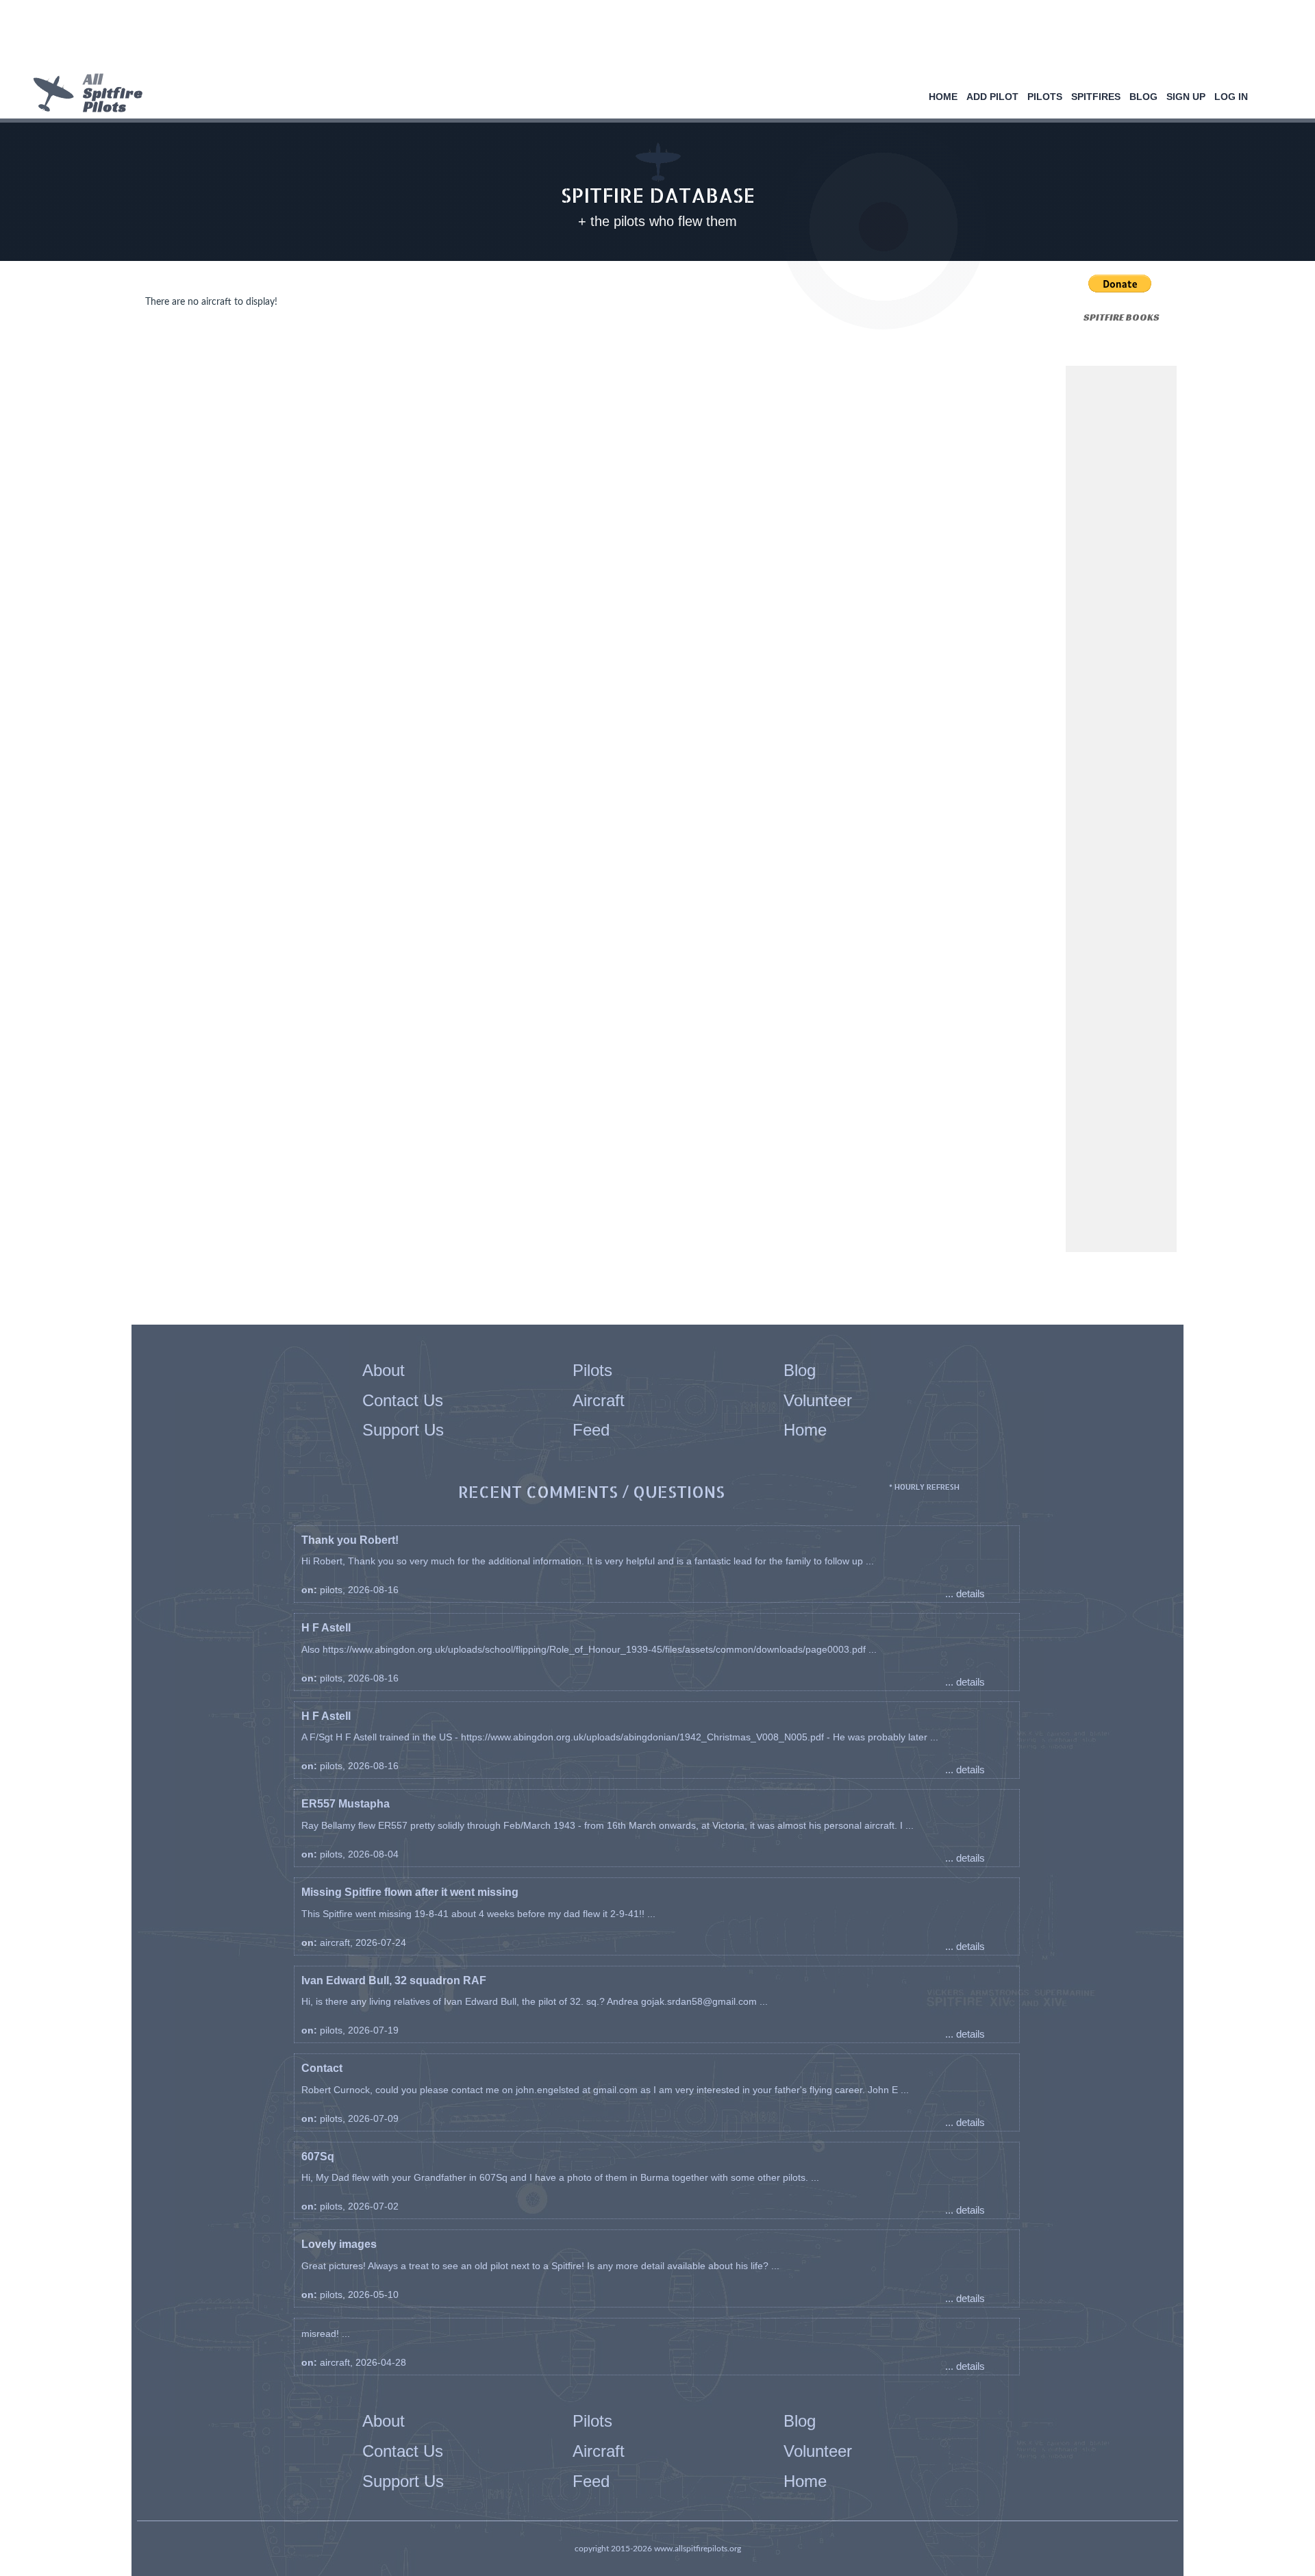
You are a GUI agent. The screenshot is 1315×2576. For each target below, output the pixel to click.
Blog (1143, 97)
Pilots (1045, 97)
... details (965, 1593)
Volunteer (818, 1400)
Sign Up (1186, 97)
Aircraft (599, 1400)
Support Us (403, 1430)
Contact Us (403, 1400)
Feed (591, 1430)
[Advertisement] (653, 38)
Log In (1231, 97)
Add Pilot (992, 97)
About (384, 1370)
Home (943, 97)
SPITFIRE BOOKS (1122, 317)
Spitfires (1096, 97)
